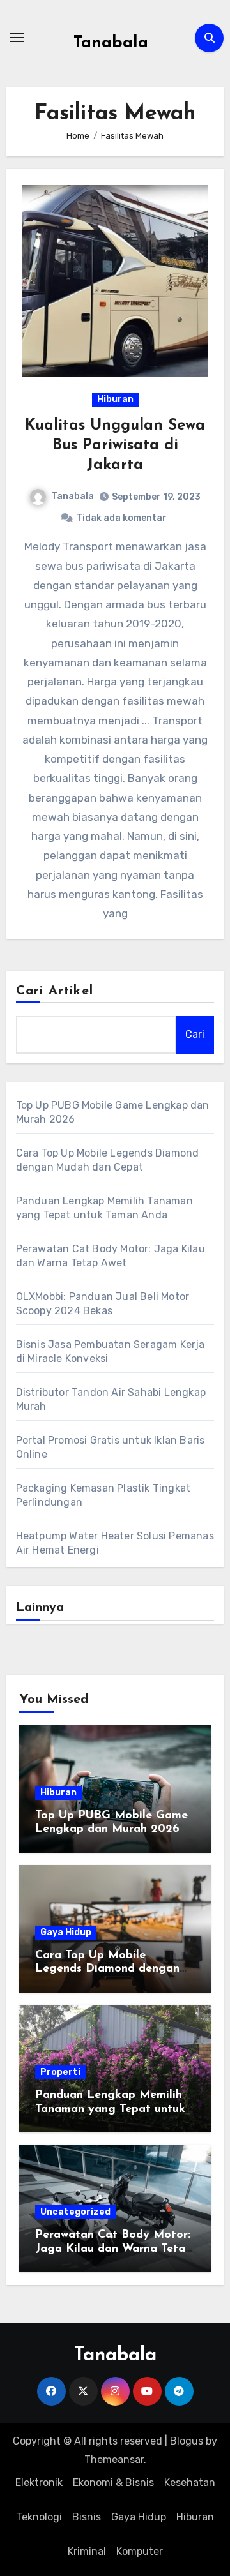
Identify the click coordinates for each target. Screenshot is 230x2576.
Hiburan (115, 399)
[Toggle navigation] (17, 38)
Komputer (140, 2551)
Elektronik (39, 2482)
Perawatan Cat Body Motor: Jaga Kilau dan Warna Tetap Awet (114, 2249)
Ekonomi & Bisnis (113, 2482)
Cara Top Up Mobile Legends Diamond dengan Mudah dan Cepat (107, 1969)
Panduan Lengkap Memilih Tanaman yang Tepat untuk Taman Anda (110, 2109)
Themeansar (114, 2460)
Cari (195, 1034)
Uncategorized (75, 2212)
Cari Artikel (55, 991)
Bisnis (87, 2517)
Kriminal (87, 2551)
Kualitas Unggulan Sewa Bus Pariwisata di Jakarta (115, 446)
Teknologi (39, 2517)
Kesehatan (190, 2482)
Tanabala (111, 43)
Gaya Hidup (66, 1932)
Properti (60, 2072)
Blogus (187, 2441)
